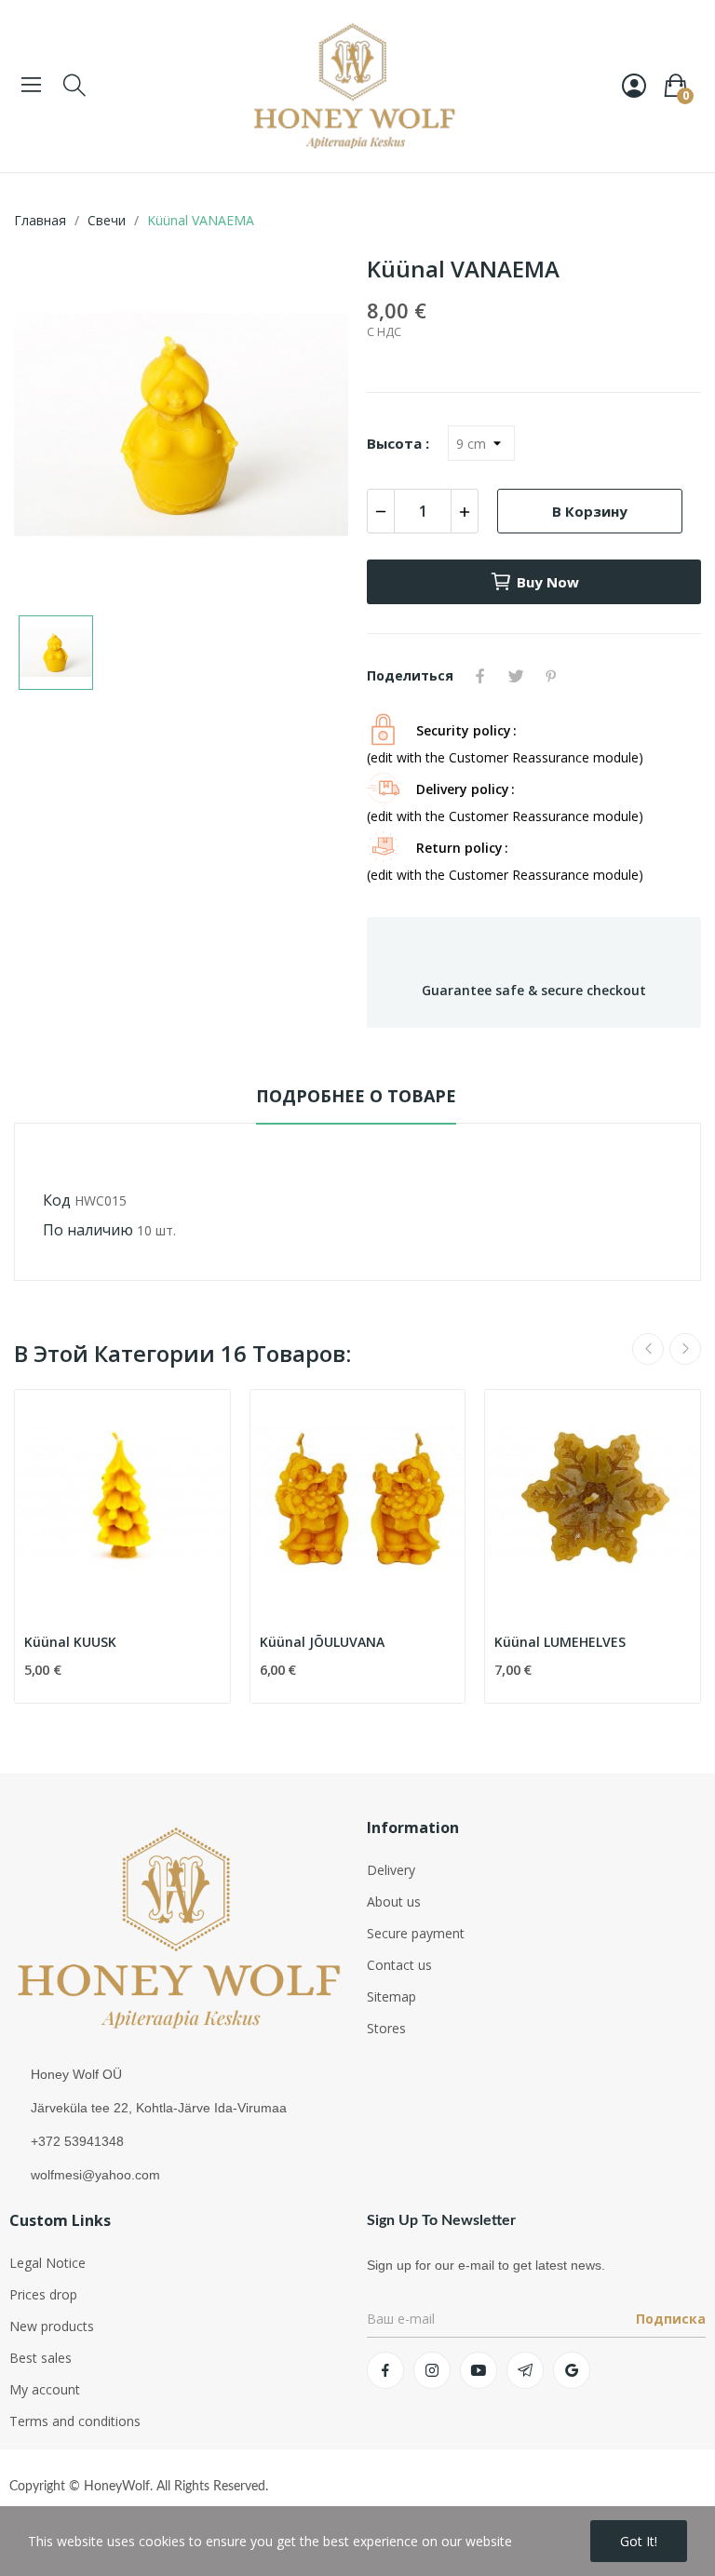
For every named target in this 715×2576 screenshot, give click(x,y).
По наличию (88, 1230)
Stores (386, 2028)
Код (57, 1200)
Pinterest (551, 676)
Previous (648, 1349)
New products (52, 2326)
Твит (516, 676)
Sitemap (391, 1996)
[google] (572, 2370)
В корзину (590, 511)
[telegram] (525, 2370)
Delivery (391, 1870)
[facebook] (385, 2370)
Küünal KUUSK (70, 1642)
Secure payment (416, 1933)
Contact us (399, 1965)
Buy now (548, 582)
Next (685, 1349)
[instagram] (432, 2370)
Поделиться (480, 676)
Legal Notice (47, 2263)
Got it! (639, 2541)
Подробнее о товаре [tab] (356, 1096)
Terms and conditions (75, 2421)
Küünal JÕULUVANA (322, 1642)
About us (394, 1902)
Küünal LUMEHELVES (560, 1642)
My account (45, 2389)
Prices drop (43, 2294)
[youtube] (479, 2370)
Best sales (40, 2358)
